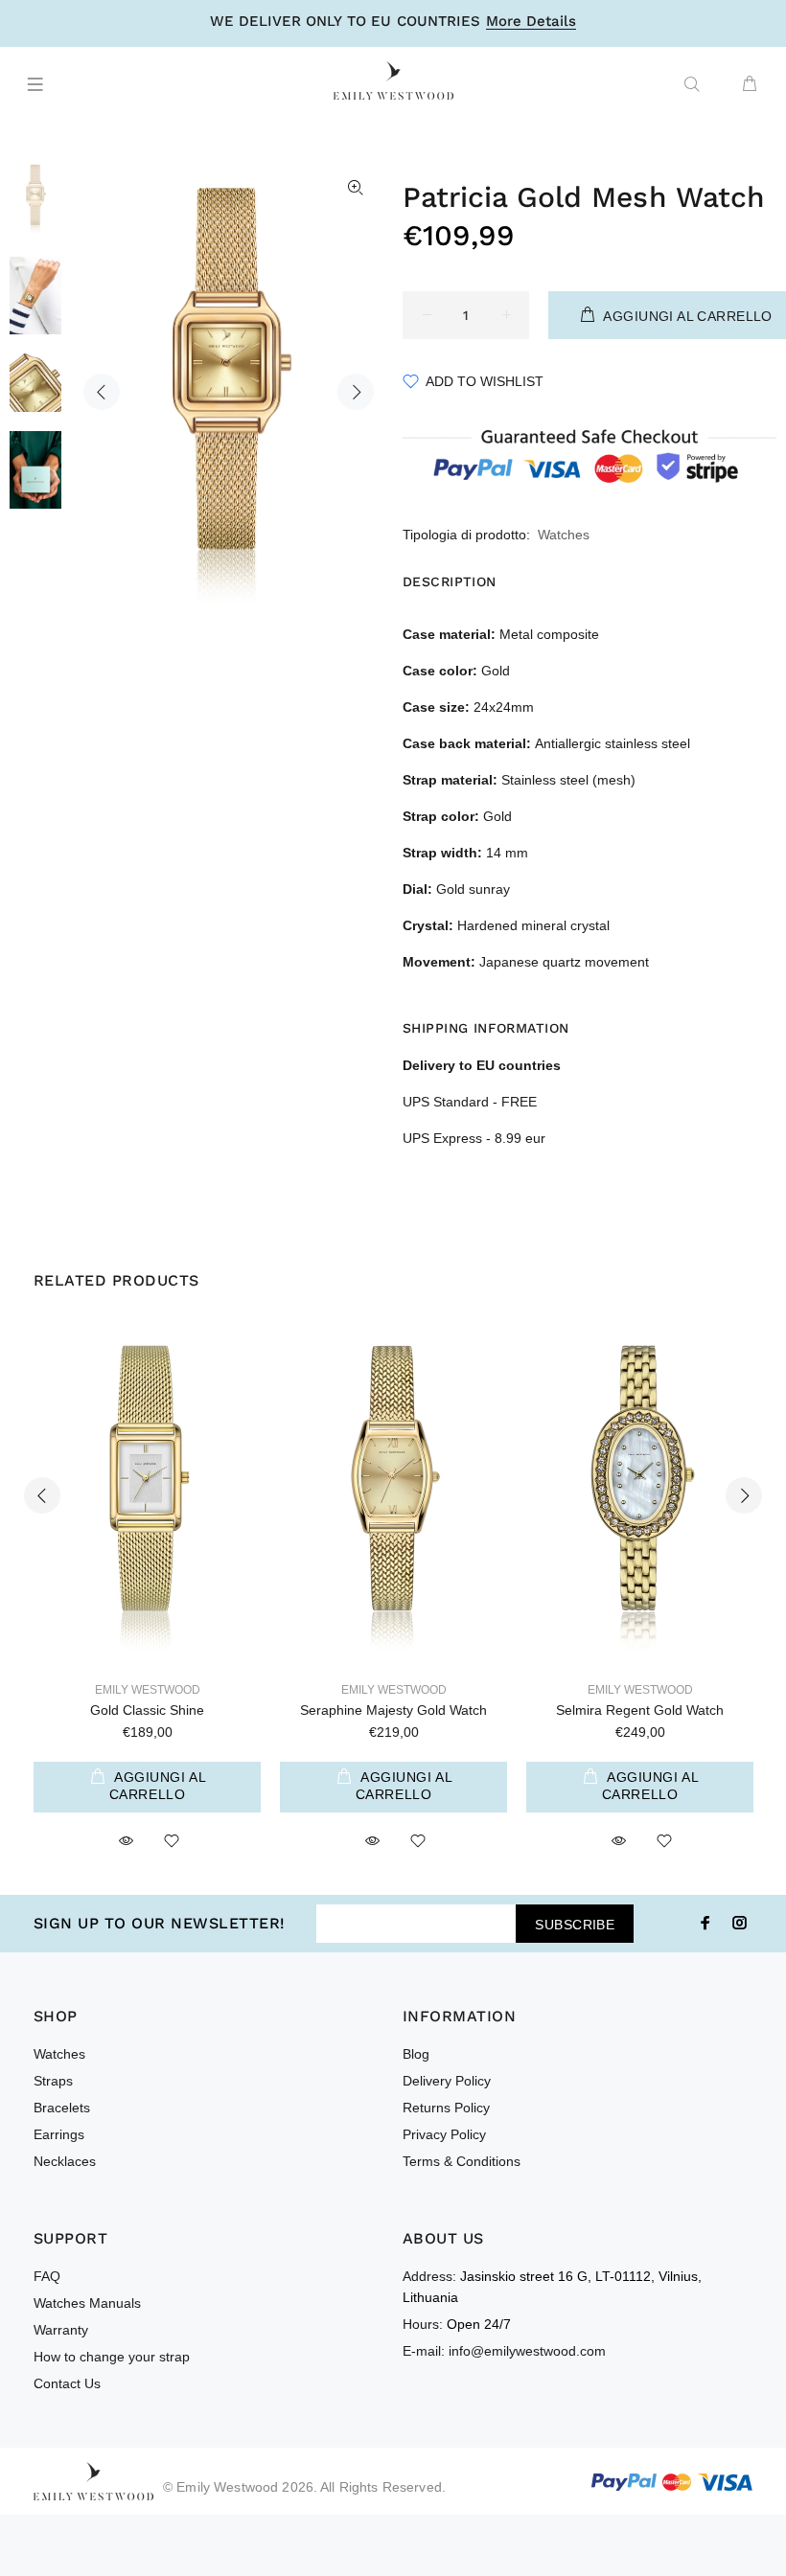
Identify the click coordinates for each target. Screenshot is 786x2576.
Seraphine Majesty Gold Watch (393, 1710)
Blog (416, 2054)
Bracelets (62, 2108)
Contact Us (67, 2383)
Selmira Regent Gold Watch (640, 1710)
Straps (53, 2081)
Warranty (61, 2330)
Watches (564, 535)
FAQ (47, 2276)
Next (356, 392)
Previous (102, 392)
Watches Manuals (87, 2303)
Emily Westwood (148, 1690)
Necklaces (65, 2161)
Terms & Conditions (462, 2161)
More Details (531, 22)
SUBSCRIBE (575, 1925)
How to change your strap (112, 2357)
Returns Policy (446, 2108)
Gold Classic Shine (147, 1710)
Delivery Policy (447, 2081)
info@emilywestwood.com (527, 2351)
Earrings (59, 2134)
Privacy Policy (444, 2134)
